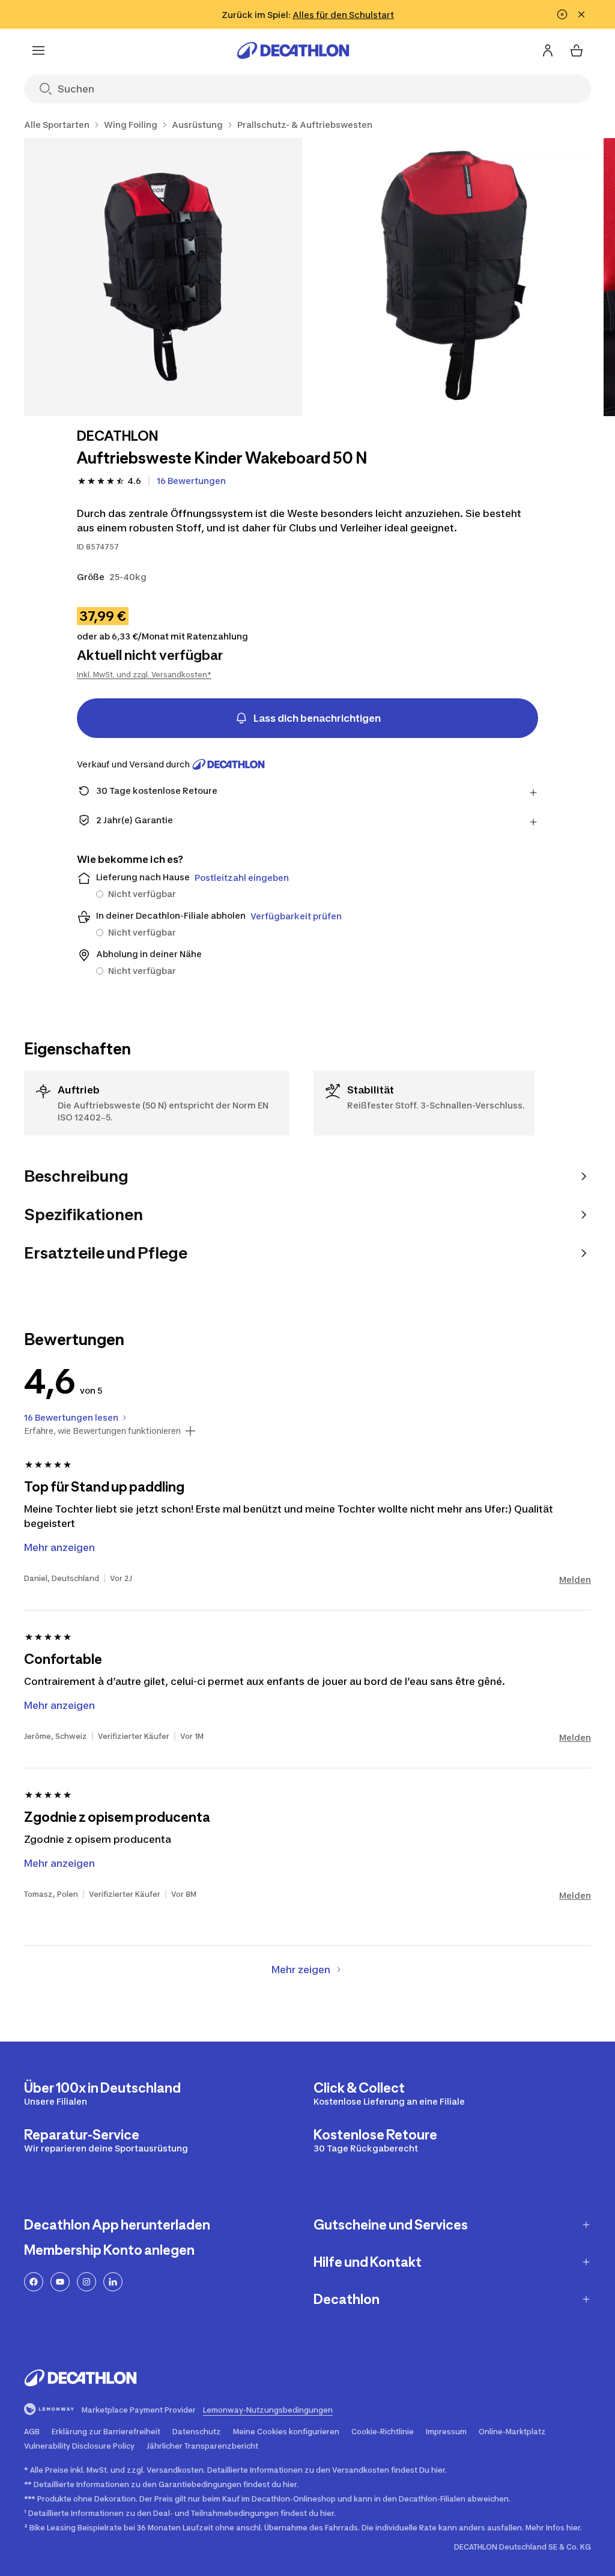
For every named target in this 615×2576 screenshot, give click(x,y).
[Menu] (38, 50)
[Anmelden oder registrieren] (548, 50)
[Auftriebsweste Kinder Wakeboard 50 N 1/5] (163, 277)
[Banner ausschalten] (562, 14)
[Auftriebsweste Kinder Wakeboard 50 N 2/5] (453, 277)
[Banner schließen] (581, 14)
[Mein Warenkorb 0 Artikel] (577, 50)
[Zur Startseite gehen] (293, 50)
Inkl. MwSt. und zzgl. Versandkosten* (144, 675)
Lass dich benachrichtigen (317, 718)
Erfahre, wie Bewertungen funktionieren (102, 1431)
